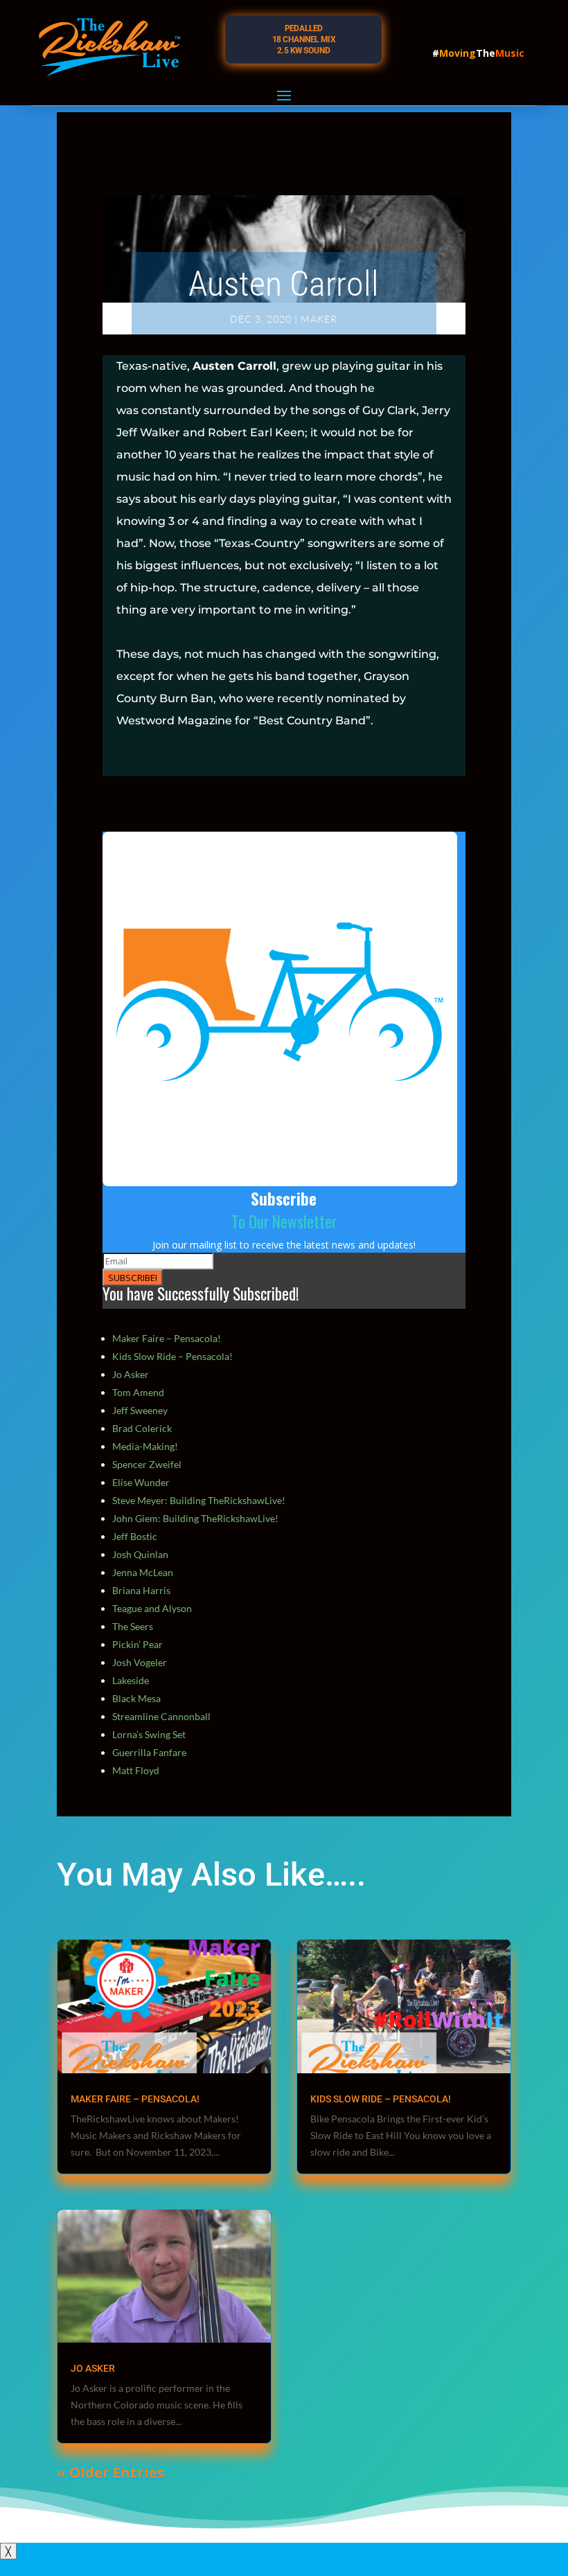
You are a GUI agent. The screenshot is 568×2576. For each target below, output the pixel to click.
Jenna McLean (143, 1572)
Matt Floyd (136, 1770)
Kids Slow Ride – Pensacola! (172, 1356)
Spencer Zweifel (147, 1464)
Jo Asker (131, 1374)
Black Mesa (136, 1698)
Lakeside (131, 1680)
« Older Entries (110, 2472)
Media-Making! (145, 1446)
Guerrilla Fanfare (149, 1752)
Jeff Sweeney (140, 1410)
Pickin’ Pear (137, 1644)
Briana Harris (141, 1590)
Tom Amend (138, 1392)
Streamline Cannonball (161, 1716)
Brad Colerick (142, 1428)
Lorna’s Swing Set (149, 1734)
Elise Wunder (141, 1482)
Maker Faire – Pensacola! (167, 1338)
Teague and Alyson (152, 1608)
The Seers (133, 1626)
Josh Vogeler (140, 1662)
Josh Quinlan (140, 1554)
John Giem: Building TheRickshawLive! (195, 1518)
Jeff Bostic (135, 1536)
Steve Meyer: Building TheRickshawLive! (199, 1500)
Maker (319, 319)
